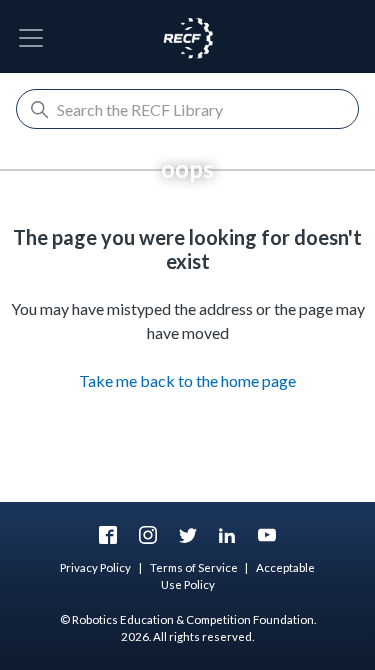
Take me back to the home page (187, 380)
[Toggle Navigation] (31, 38)
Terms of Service (194, 567)
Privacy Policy (95, 567)
